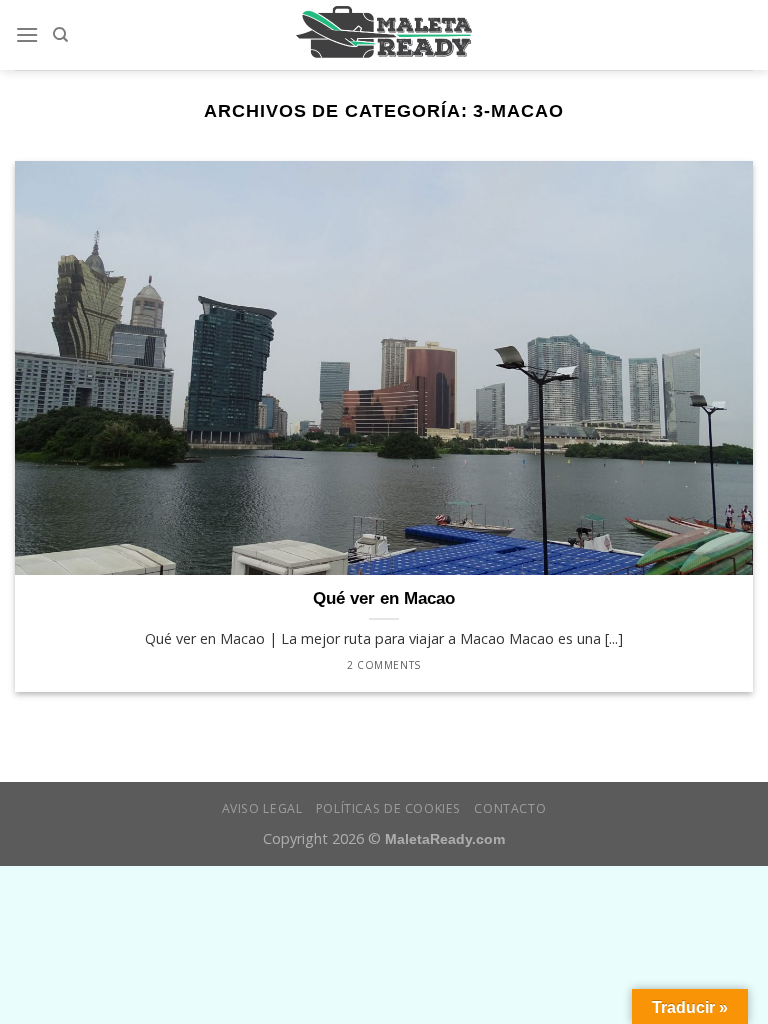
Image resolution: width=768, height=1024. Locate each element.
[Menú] (27, 34)
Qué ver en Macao (384, 598)
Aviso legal (262, 808)
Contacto (510, 808)
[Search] (60, 35)
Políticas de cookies (388, 808)
